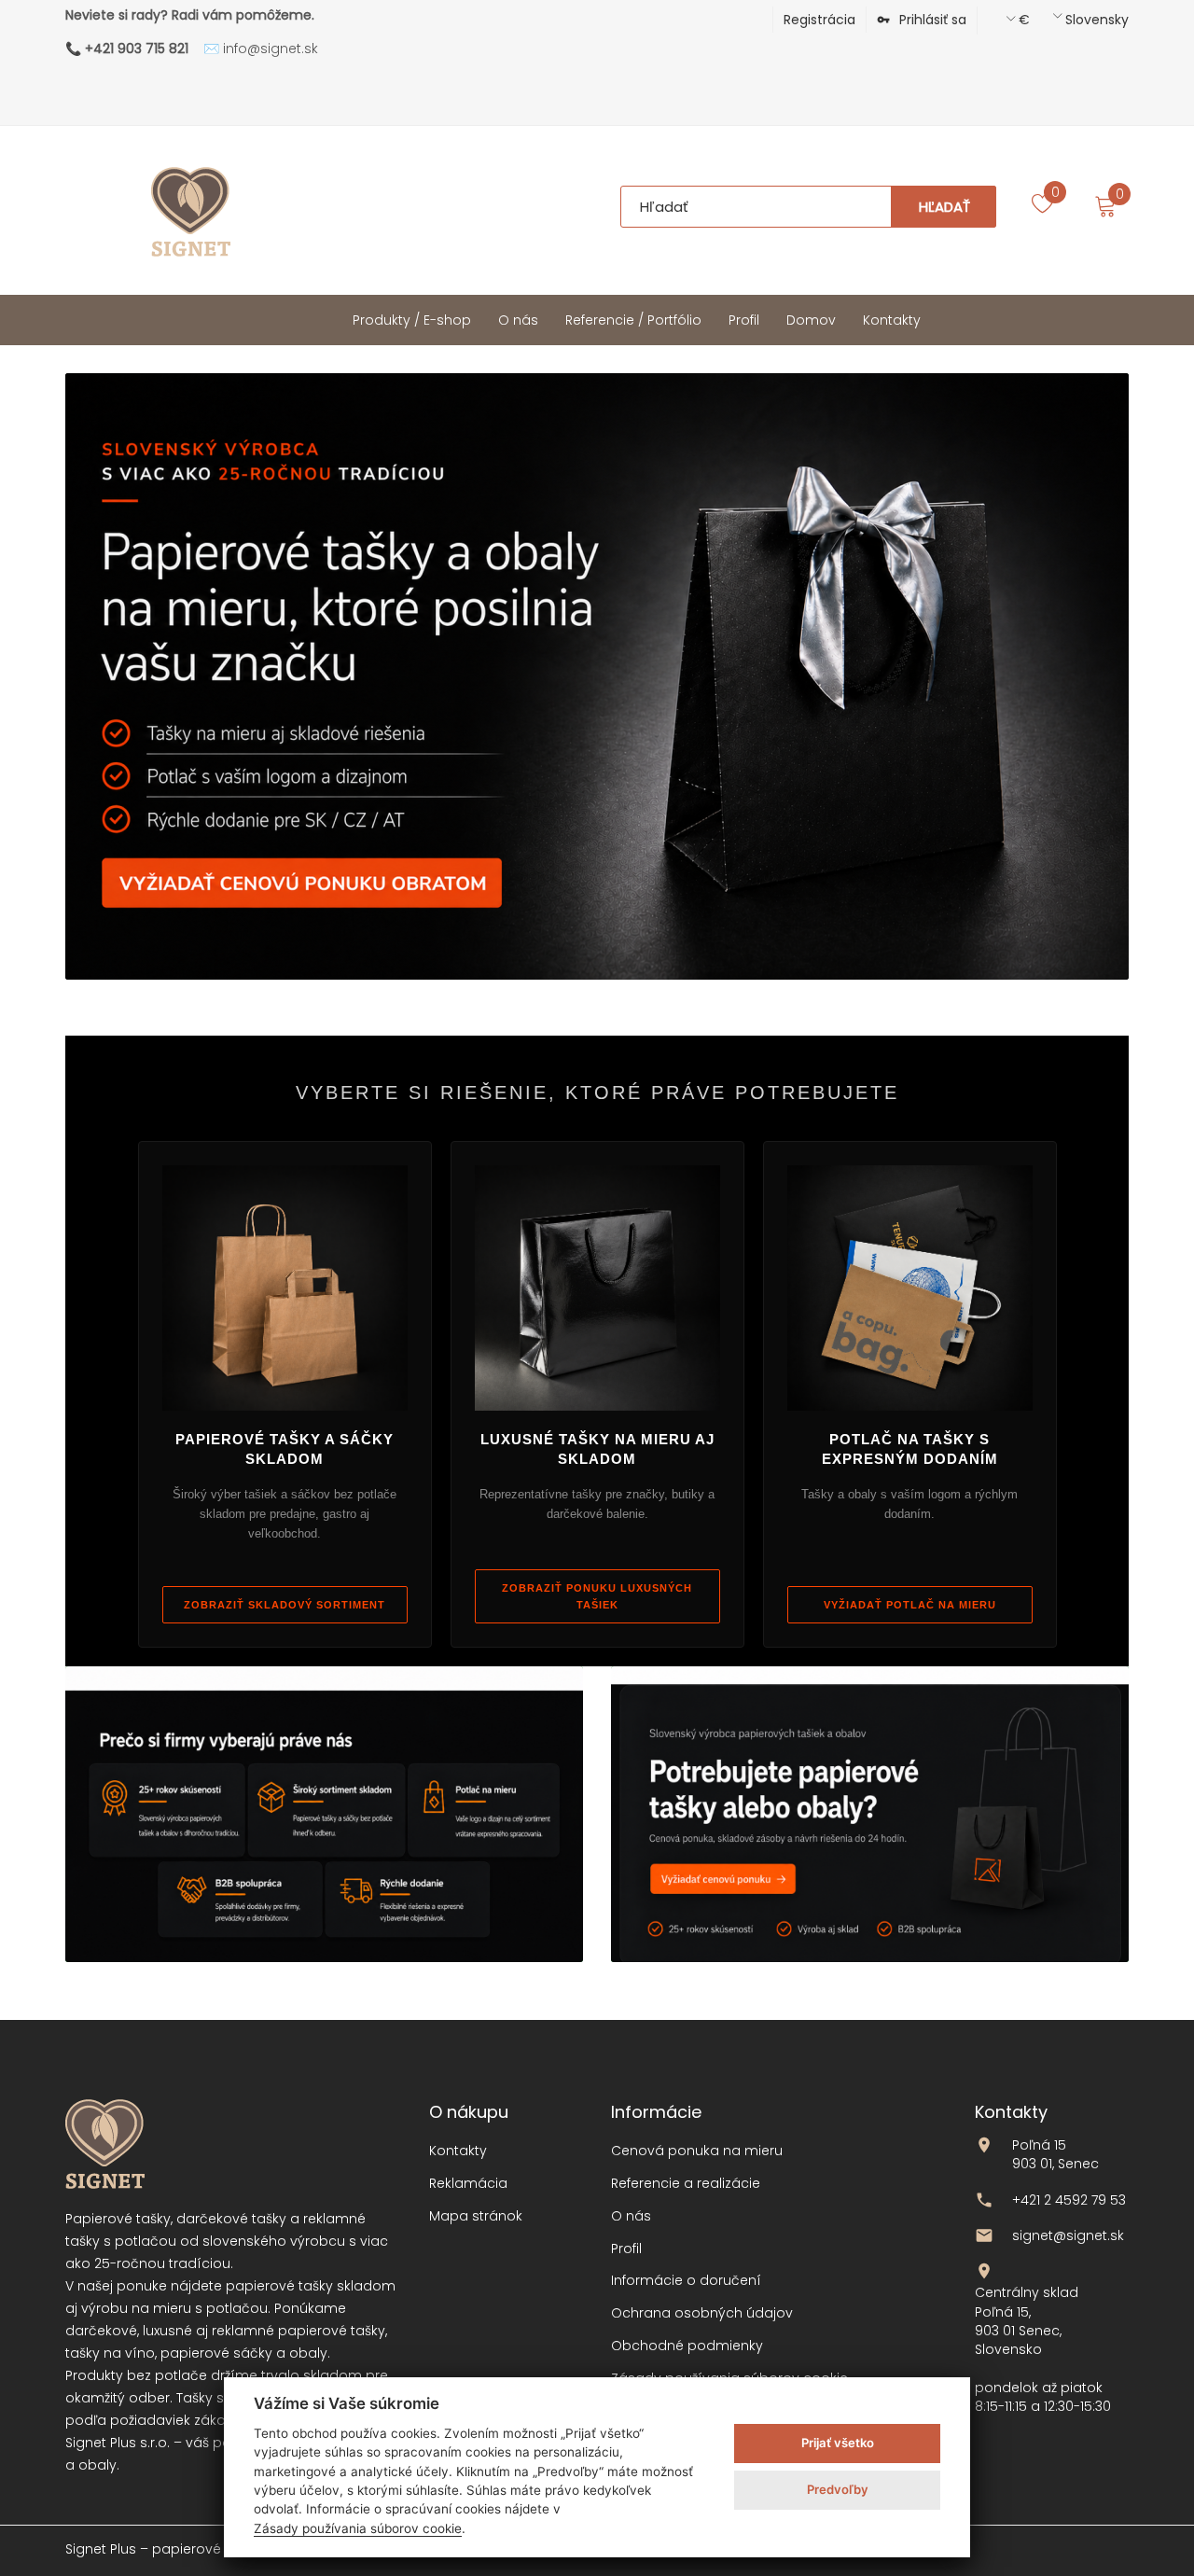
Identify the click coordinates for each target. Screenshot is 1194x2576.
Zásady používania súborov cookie (358, 2528)
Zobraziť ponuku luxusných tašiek (597, 1596)
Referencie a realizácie (686, 2184)
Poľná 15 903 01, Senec (1055, 2154)
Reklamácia (468, 2184)
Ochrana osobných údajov (702, 2313)
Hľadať (944, 207)
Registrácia (819, 20)
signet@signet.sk (1068, 2235)
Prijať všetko (838, 2443)
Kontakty (458, 2151)
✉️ (261, 49)
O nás (631, 2216)
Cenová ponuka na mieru (697, 2151)
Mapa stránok (476, 2216)
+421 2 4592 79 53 (1069, 2200)
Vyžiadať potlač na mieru (910, 1605)
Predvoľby (838, 2489)
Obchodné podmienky (687, 2346)
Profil (626, 2249)
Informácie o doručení (686, 2281)
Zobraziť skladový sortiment (285, 1605)
